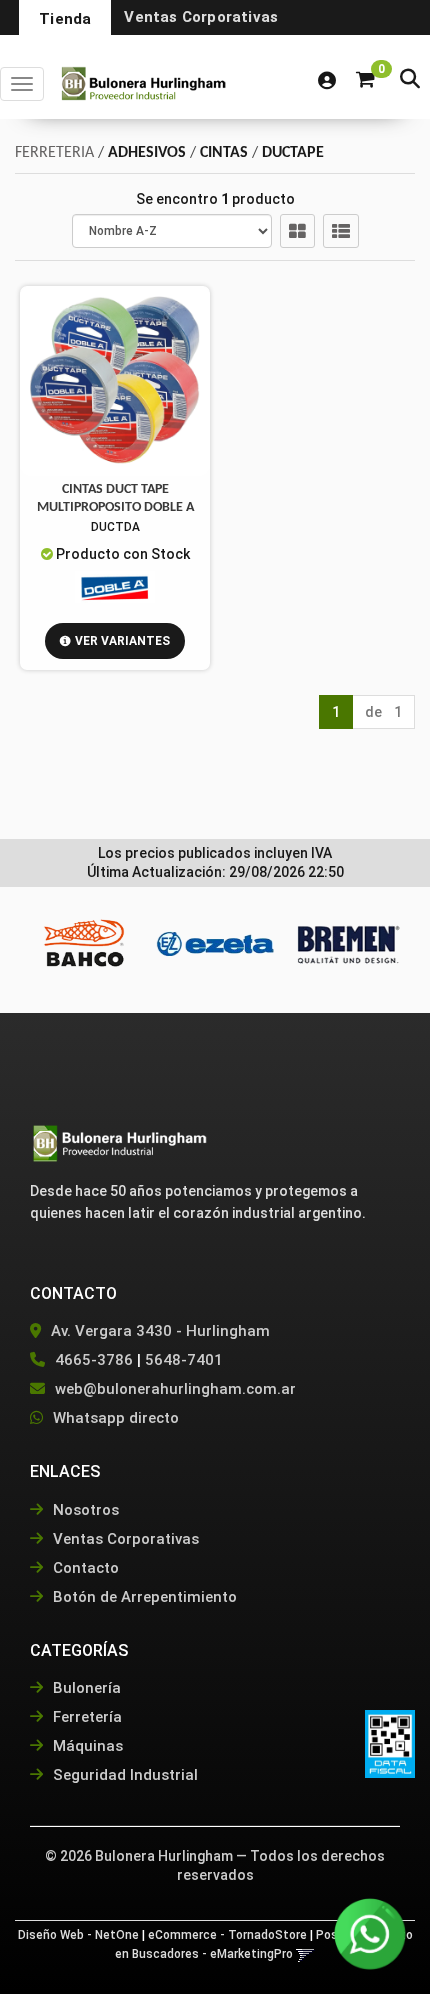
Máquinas (86, 1746)
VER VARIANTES (122, 641)
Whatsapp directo (116, 1418)
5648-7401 (184, 1360)
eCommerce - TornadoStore (227, 1935)
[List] (341, 231)
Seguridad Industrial (123, 1775)
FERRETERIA (54, 153)
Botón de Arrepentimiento (143, 1597)
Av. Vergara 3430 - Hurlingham (158, 1331)
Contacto (84, 1568)
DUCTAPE (293, 153)
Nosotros (84, 1510)
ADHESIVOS (147, 153)
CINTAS (224, 153)
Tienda (65, 19)
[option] (83, 943)
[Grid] (297, 231)
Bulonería (85, 1688)
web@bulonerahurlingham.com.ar (175, 1389)
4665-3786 (94, 1360)
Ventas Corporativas (201, 17)
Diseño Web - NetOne (78, 1935)
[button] (410, 80)
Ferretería (85, 1717)
